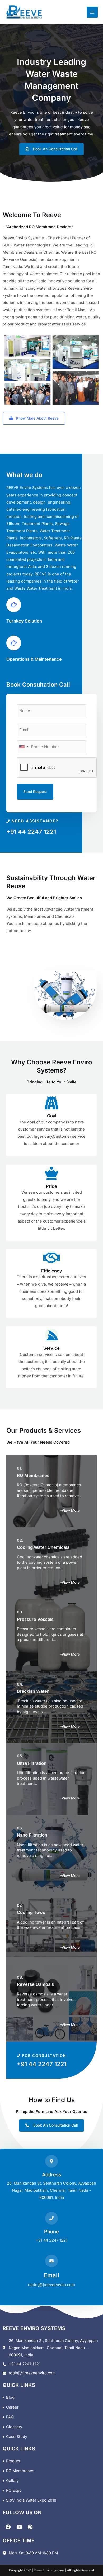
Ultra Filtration (32, 1763)
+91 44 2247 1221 (31, 832)
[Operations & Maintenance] (14, 643)
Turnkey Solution (24, 621)
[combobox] (24, 747)
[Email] (51, 2261)
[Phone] (51, 2218)
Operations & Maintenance (34, 659)
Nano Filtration (32, 1835)
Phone (51, 2231)
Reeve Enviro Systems (49, 2570)
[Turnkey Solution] (14, 605)
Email (51, 2275)
